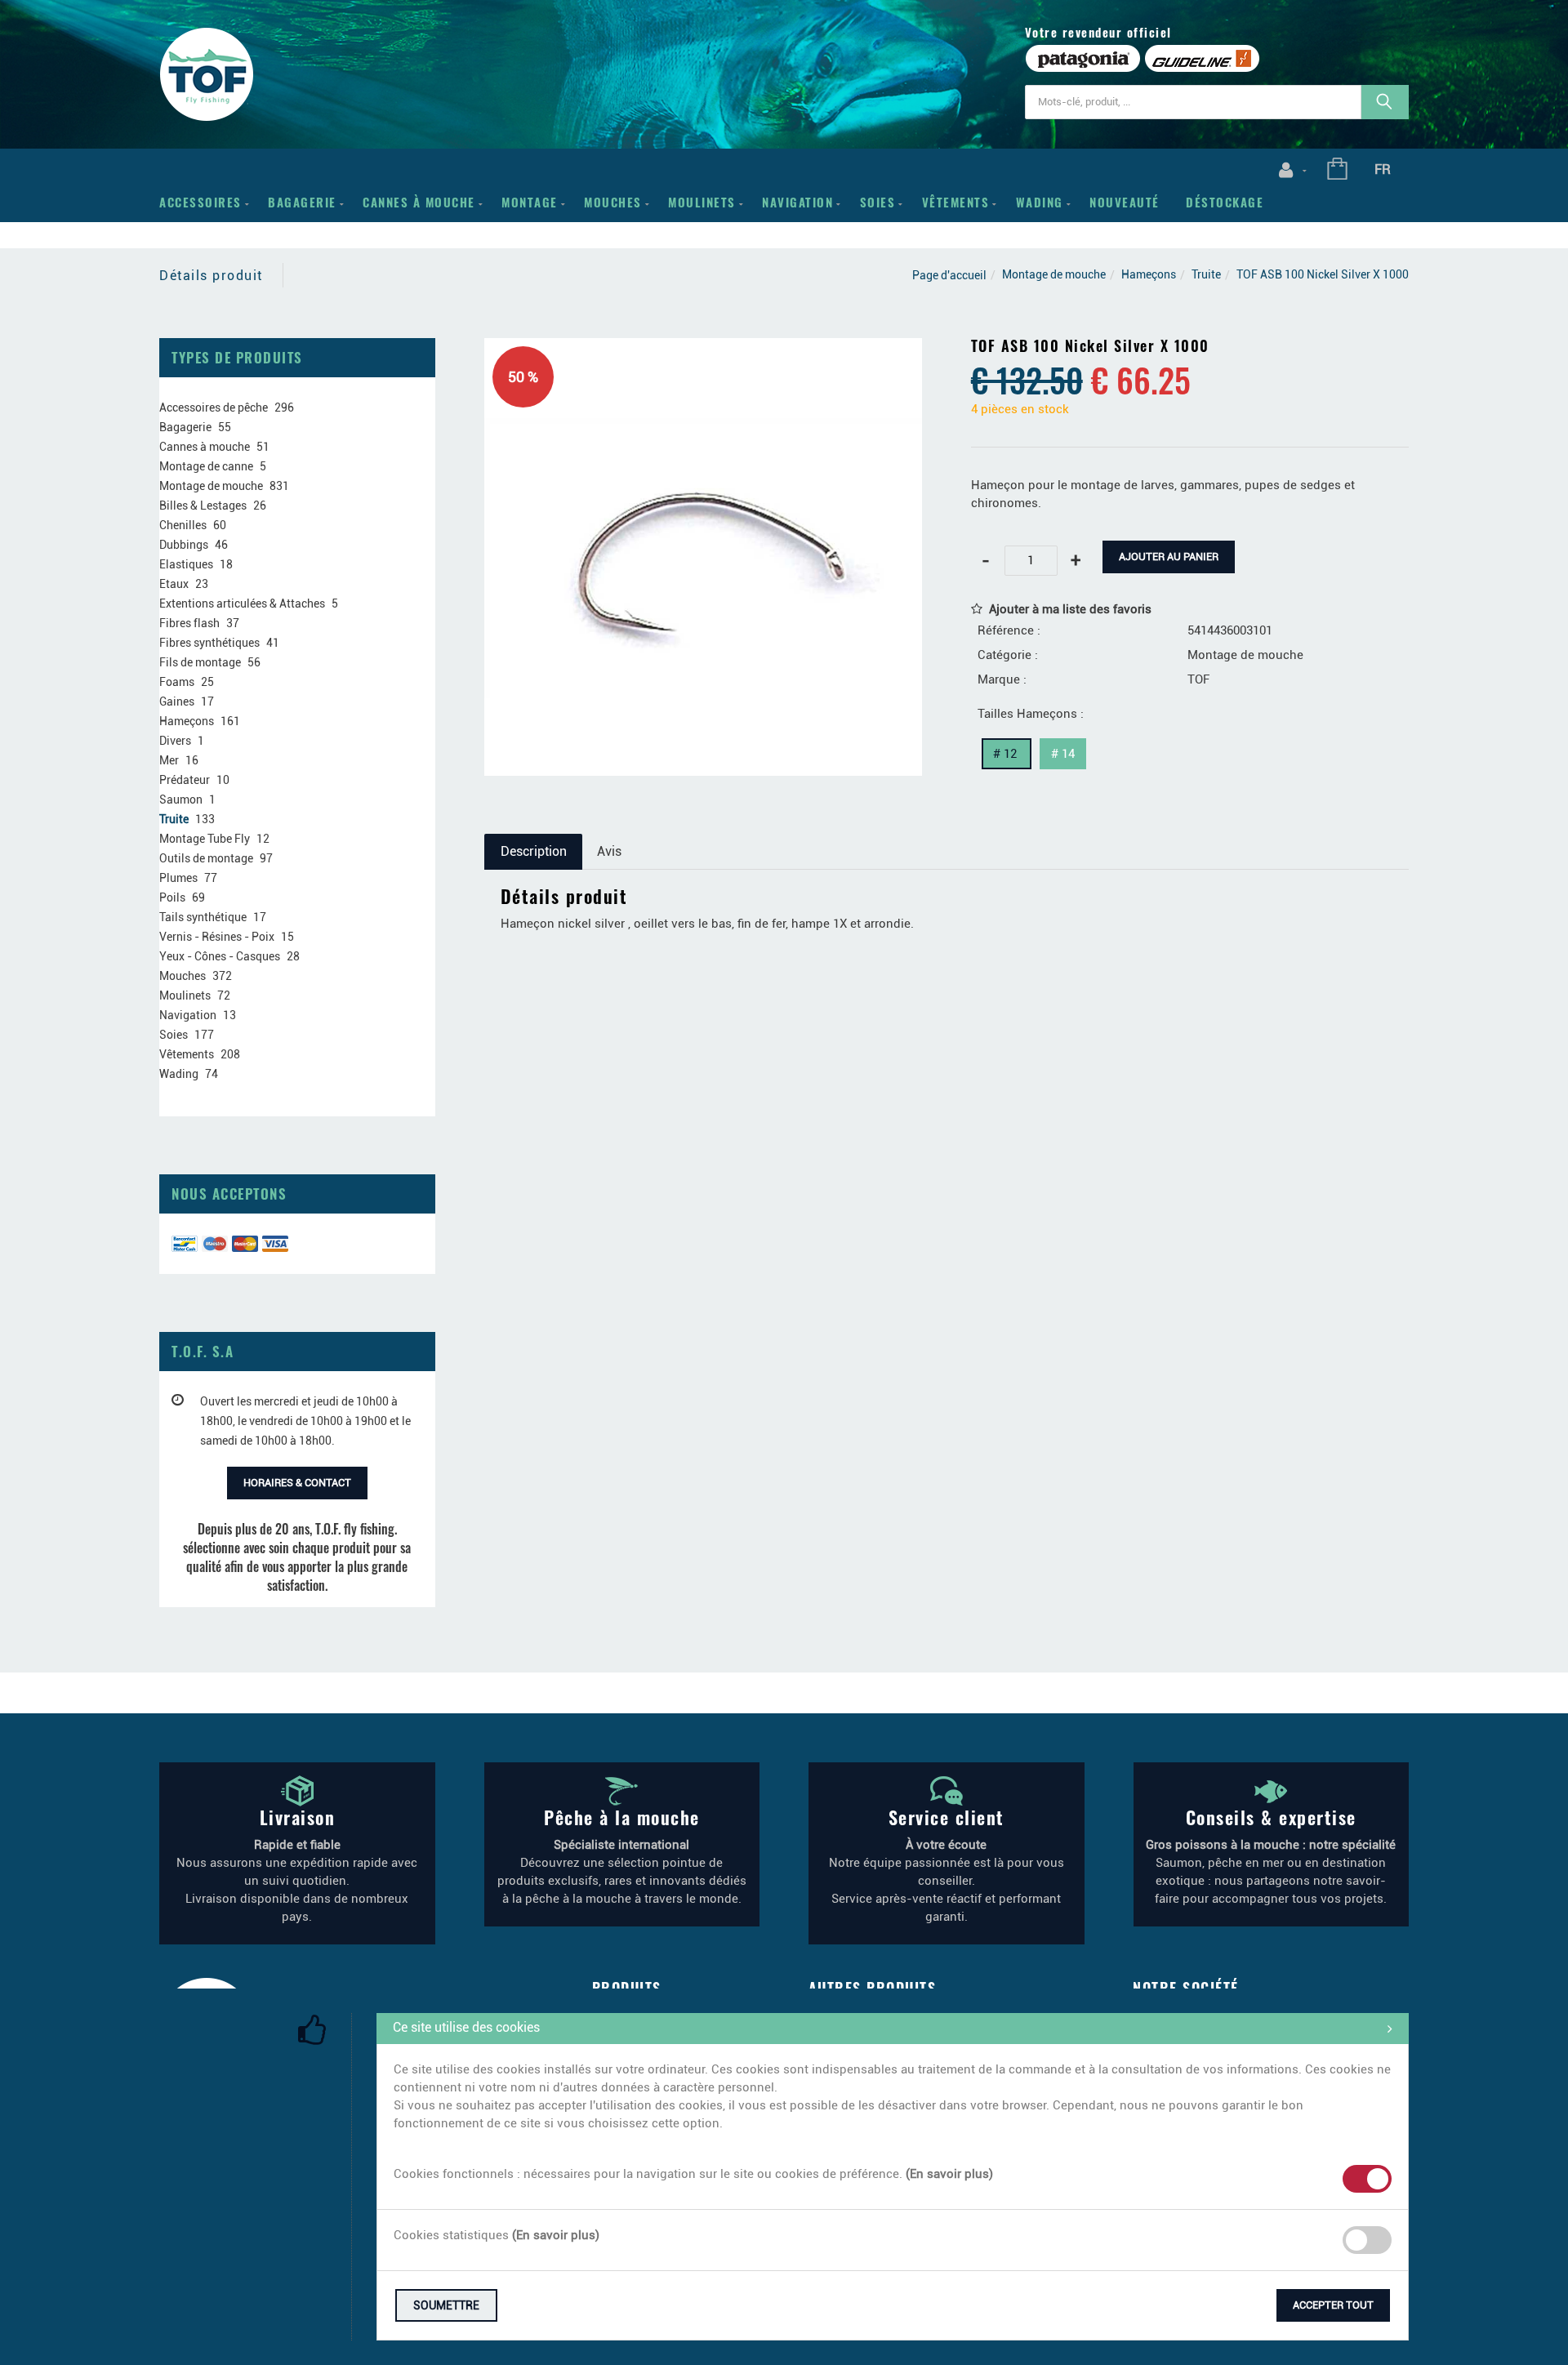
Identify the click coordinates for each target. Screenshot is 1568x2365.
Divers (175, 741)
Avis (609, 851)
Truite (1206, 274)
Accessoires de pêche (214, 408)
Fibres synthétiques (209, 643)
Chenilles (183, 525)
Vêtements (956, 202)
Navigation (797, 202)
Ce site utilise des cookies (466, 2027)
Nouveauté (1125, 202)
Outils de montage (206, 858)
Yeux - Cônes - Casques (220, 956)
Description (534, 851)
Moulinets (702, 202)
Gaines (177, 701)
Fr (1383, 169)
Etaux (174, 584)
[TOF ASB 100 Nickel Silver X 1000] (703, 350)
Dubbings (184, 545)
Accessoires (200, 202)
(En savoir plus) (949, 2174)
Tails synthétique (203, 917)
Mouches (613, 202)
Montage (530, 202)
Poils (172, 897)
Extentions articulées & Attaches (242, 603)
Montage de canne (206, 466)
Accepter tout (1333, 2305)
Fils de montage (200, 662)
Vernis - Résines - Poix (217, 937)
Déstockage (1225, 202)
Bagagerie (302, 202)
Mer (169, 760)
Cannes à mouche (419, 202)
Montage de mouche (1054, 274)
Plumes (178, 878)
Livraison (298, 1817)
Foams (177, 682)
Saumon (181, 799)
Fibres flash (189, 623)
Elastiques (186, 564)
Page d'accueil (949, 275)
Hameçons (1149, 274)
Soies (878, 202)
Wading (1040, 202)
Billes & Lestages (203, 506)
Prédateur (185, 780)
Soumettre (446, 2305)
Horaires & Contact (297, 1483)
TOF (1198, 679)
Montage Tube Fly (205, 839)
